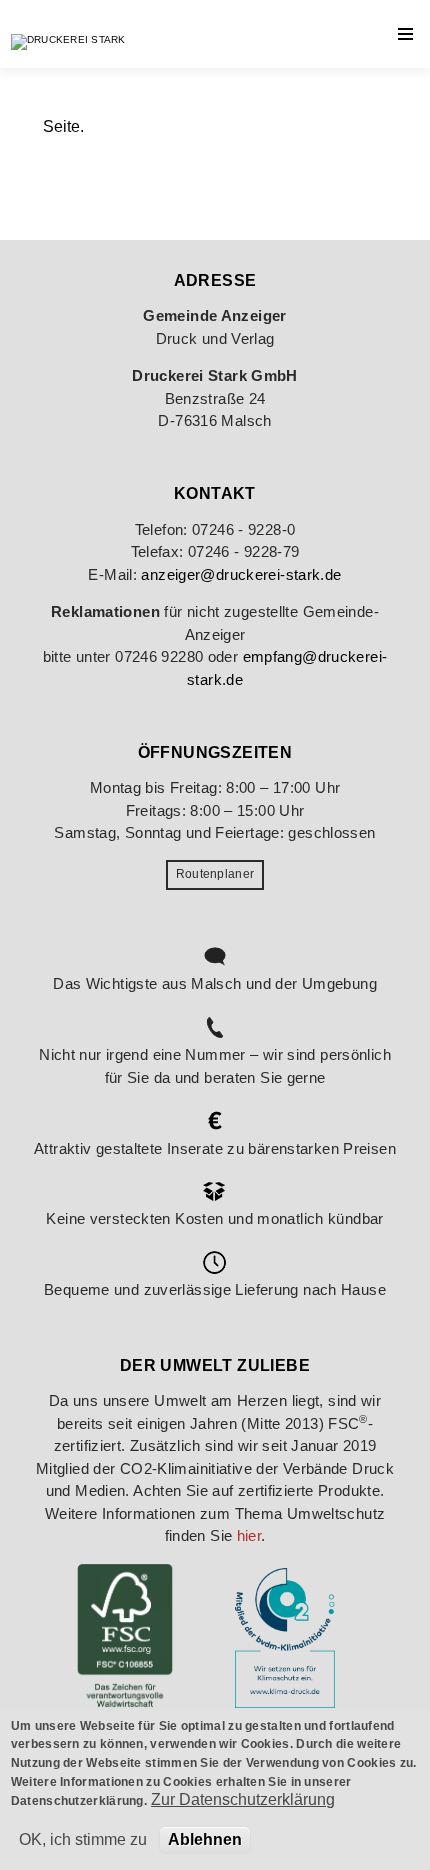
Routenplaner (215, 874)
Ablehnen (205, 1839)
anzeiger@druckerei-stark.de (241, 574)
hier (249, 1535)
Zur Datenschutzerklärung (243, 1799)
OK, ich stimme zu (83, 1839)
